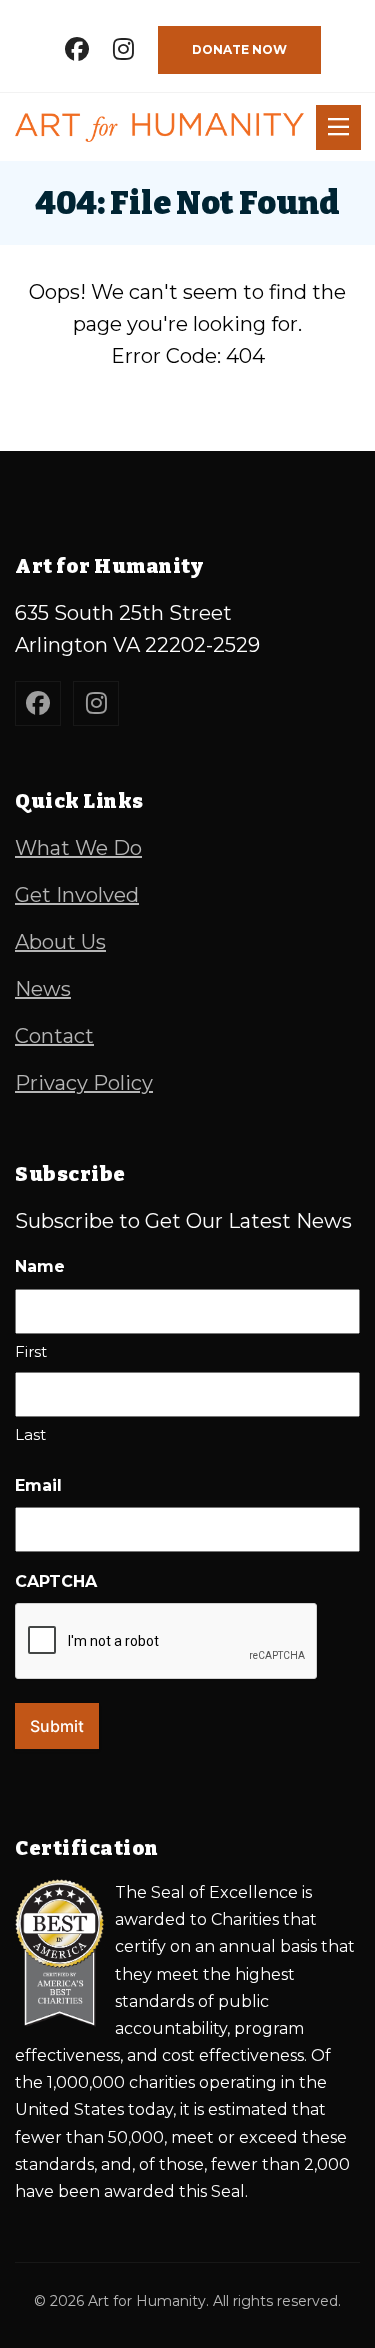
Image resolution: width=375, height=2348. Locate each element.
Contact (54, 1036)
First (31, 1351)
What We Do (78, 848)
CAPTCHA (56, 1581)
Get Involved (77, 895)
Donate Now (239, 49)
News (43, 989)
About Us (60, 942)
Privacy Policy (84, 1083)
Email (38, 1485)
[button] (338, 127)
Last (30, 1434)
